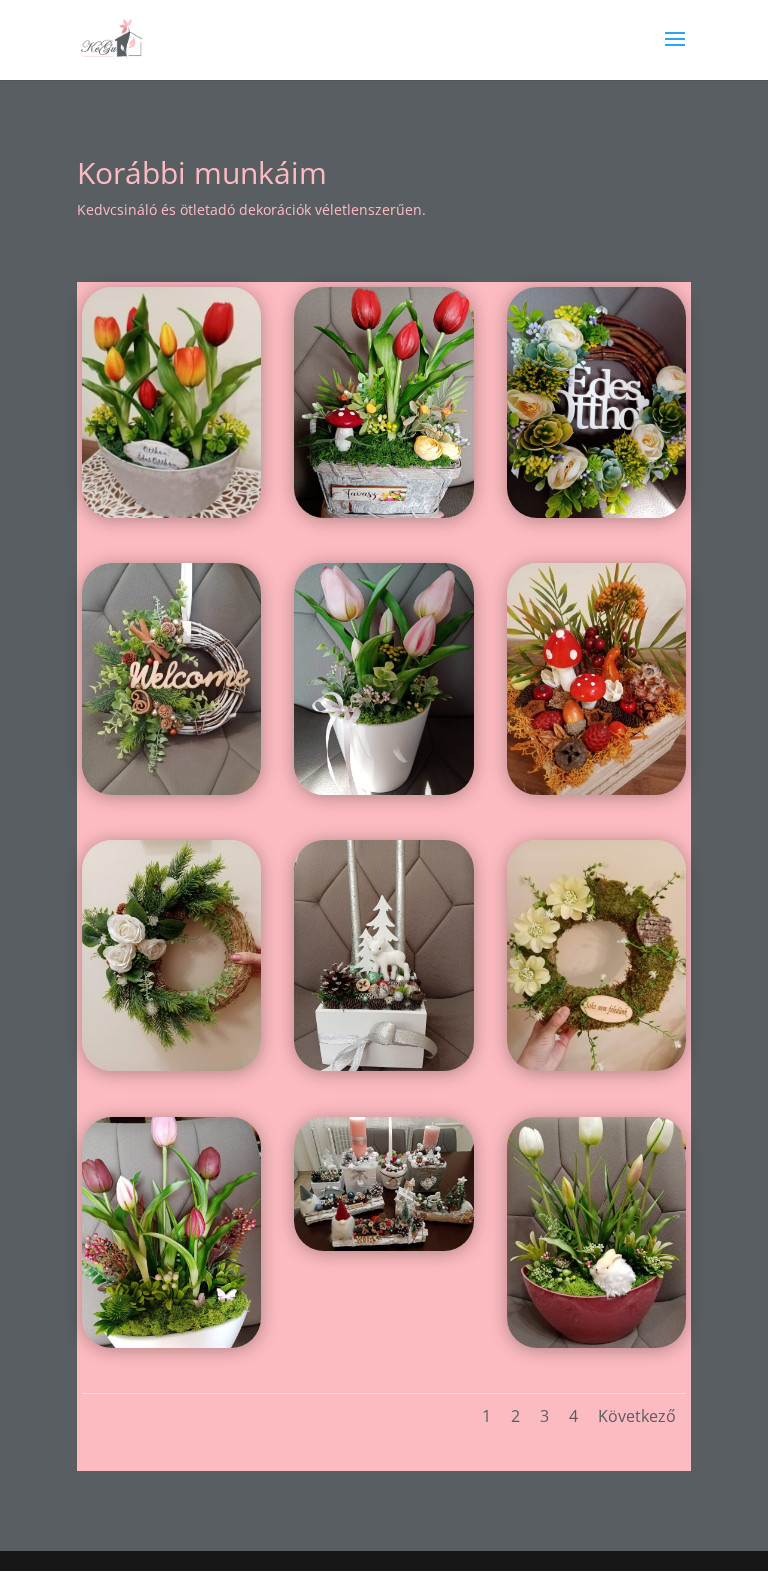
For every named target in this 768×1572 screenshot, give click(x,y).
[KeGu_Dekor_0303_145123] (171, 1342)
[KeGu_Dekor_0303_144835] (383, 789)
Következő (637, 1416)
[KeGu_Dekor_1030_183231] (596, 1065)
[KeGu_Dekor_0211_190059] (171, 512)
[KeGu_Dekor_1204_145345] (383, 1065)
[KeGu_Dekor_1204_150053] (383, 1245)
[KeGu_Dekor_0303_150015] (596, 512)
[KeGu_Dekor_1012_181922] (596, 789)
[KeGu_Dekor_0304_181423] (596, 1342)
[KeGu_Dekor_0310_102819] (383, 512)
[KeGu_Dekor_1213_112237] (171, 789)
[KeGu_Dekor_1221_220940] (171, 1065)
